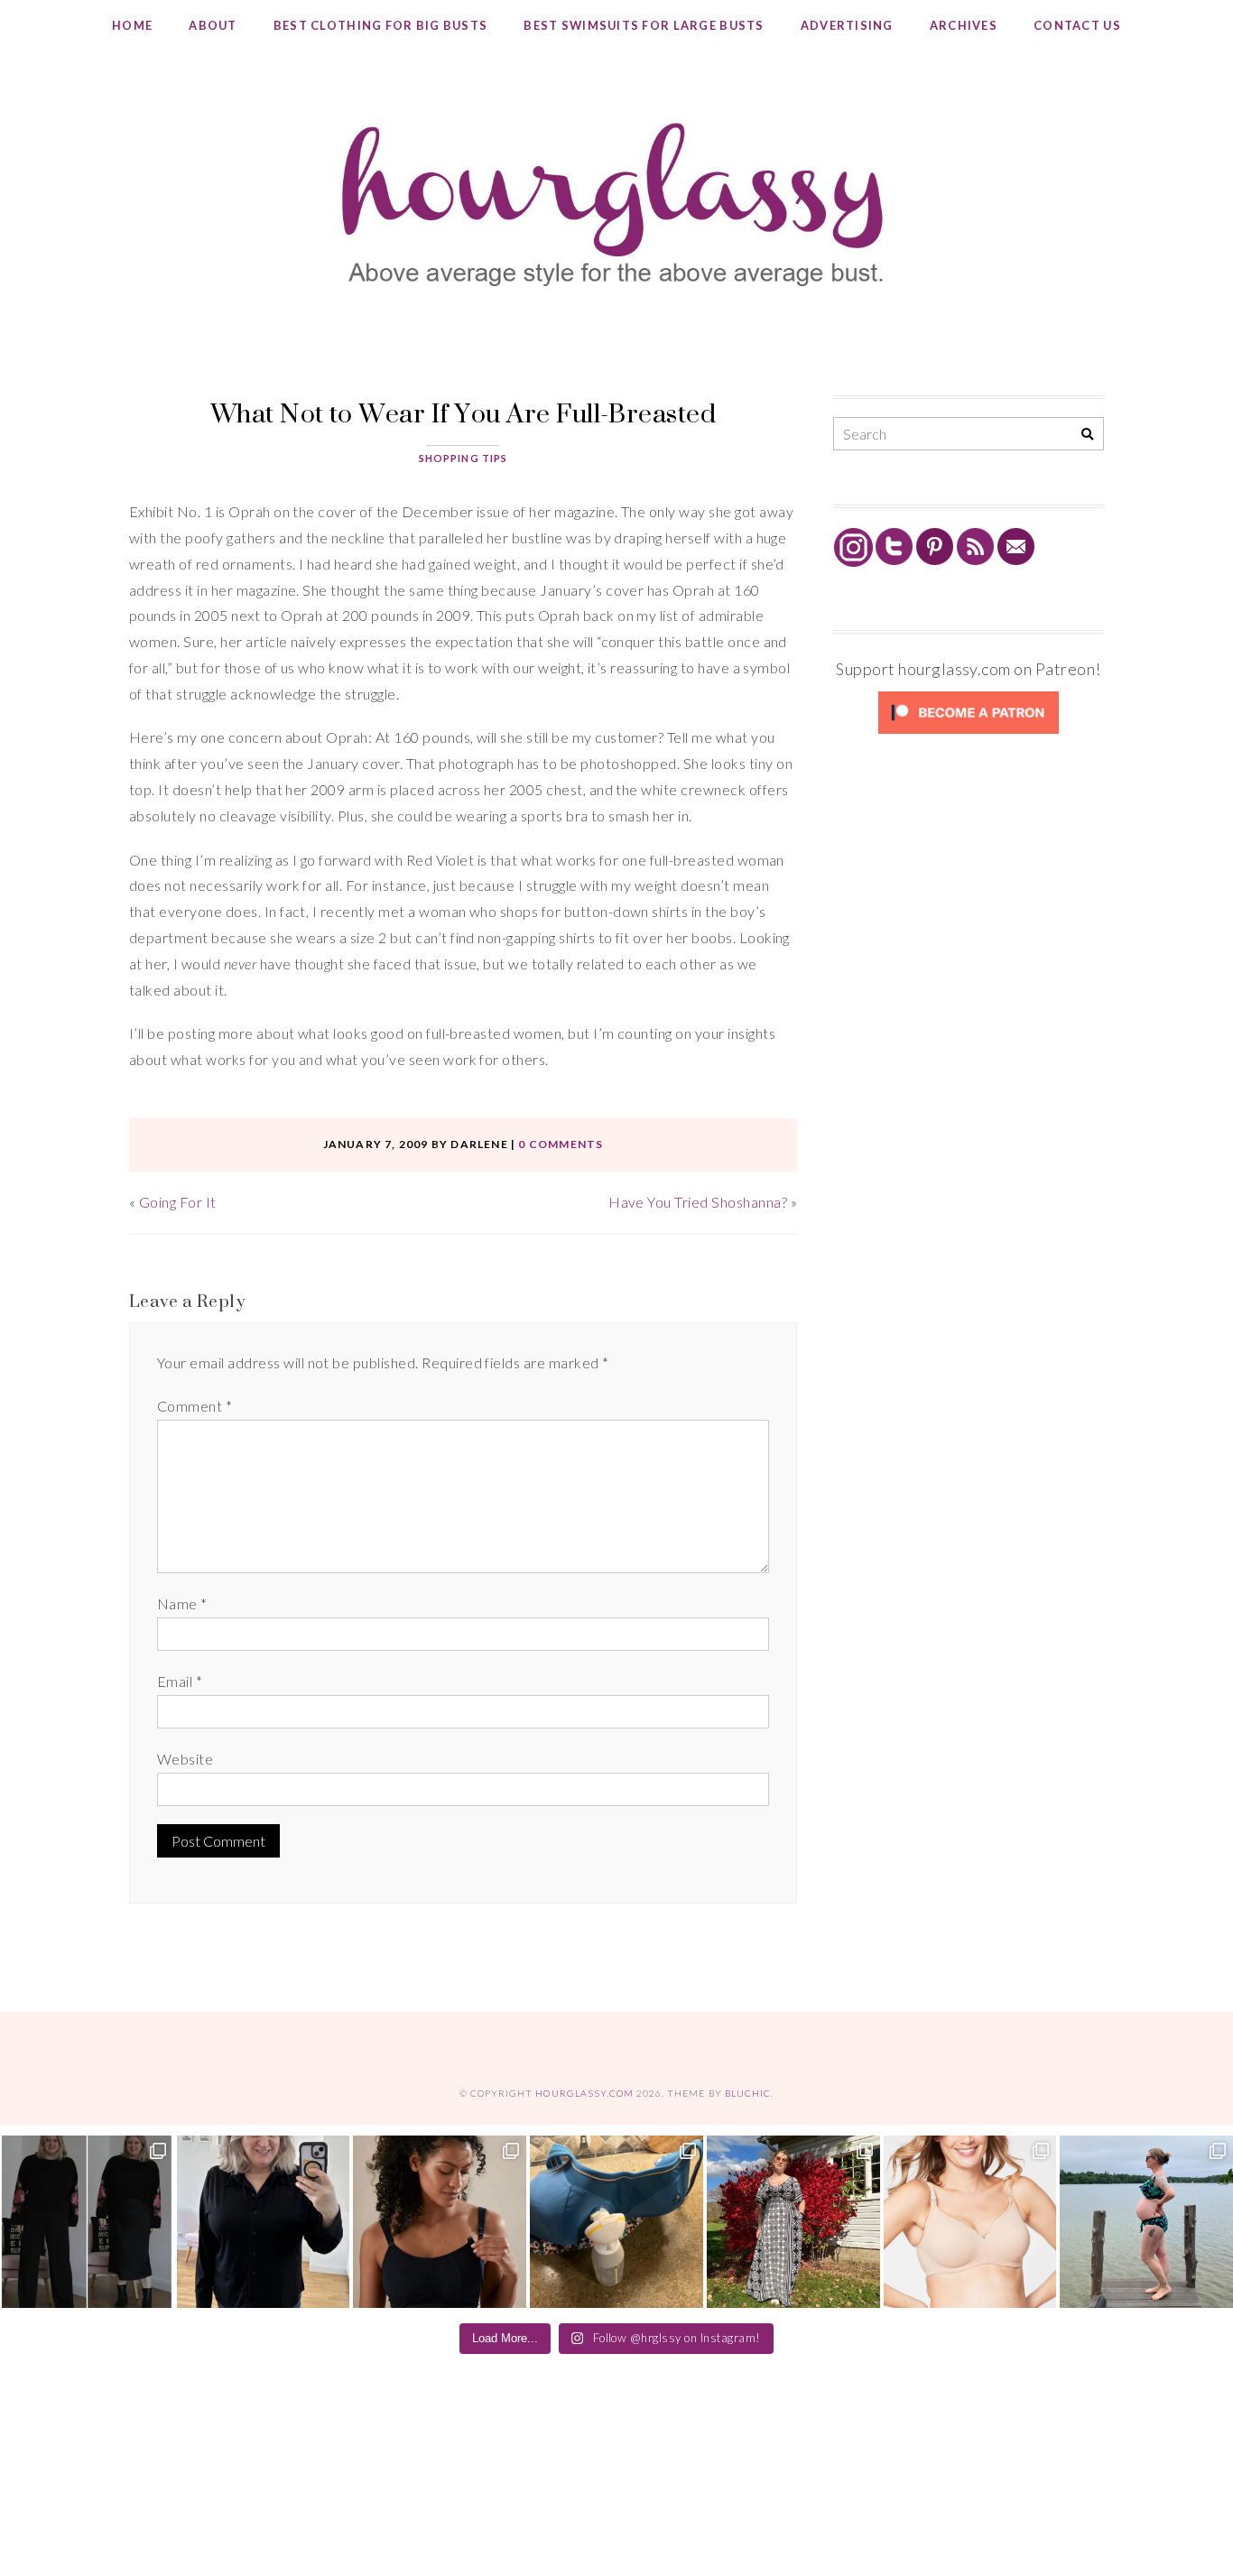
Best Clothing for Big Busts (381, 25)
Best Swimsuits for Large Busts (644, 25)
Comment (195, 1406)
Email (180, 1681)
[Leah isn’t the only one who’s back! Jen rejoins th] (264, 2222)
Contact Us (1077, 25)
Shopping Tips (464, 458)
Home (132, 25)
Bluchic (748, 2093)
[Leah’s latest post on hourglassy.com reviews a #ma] (793, 2222)
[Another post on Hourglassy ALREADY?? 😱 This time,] (440, 2222)
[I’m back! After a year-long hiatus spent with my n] (616, 2222)
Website (185, 1759)
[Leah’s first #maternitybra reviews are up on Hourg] (970, 2222)
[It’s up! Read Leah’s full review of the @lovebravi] (1146, 2222)
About (213, 25)
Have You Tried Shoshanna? (698, 1202)
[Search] (1087, 435)
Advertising (847, 25)
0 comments (561, 1144)
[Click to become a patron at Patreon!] (969, 732)
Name (182, 1603)
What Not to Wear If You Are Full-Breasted (464, 413)
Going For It (178, 1202)
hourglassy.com (584, 2093)
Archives (964, 25)
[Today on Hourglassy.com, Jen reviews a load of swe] (87, 2222)
